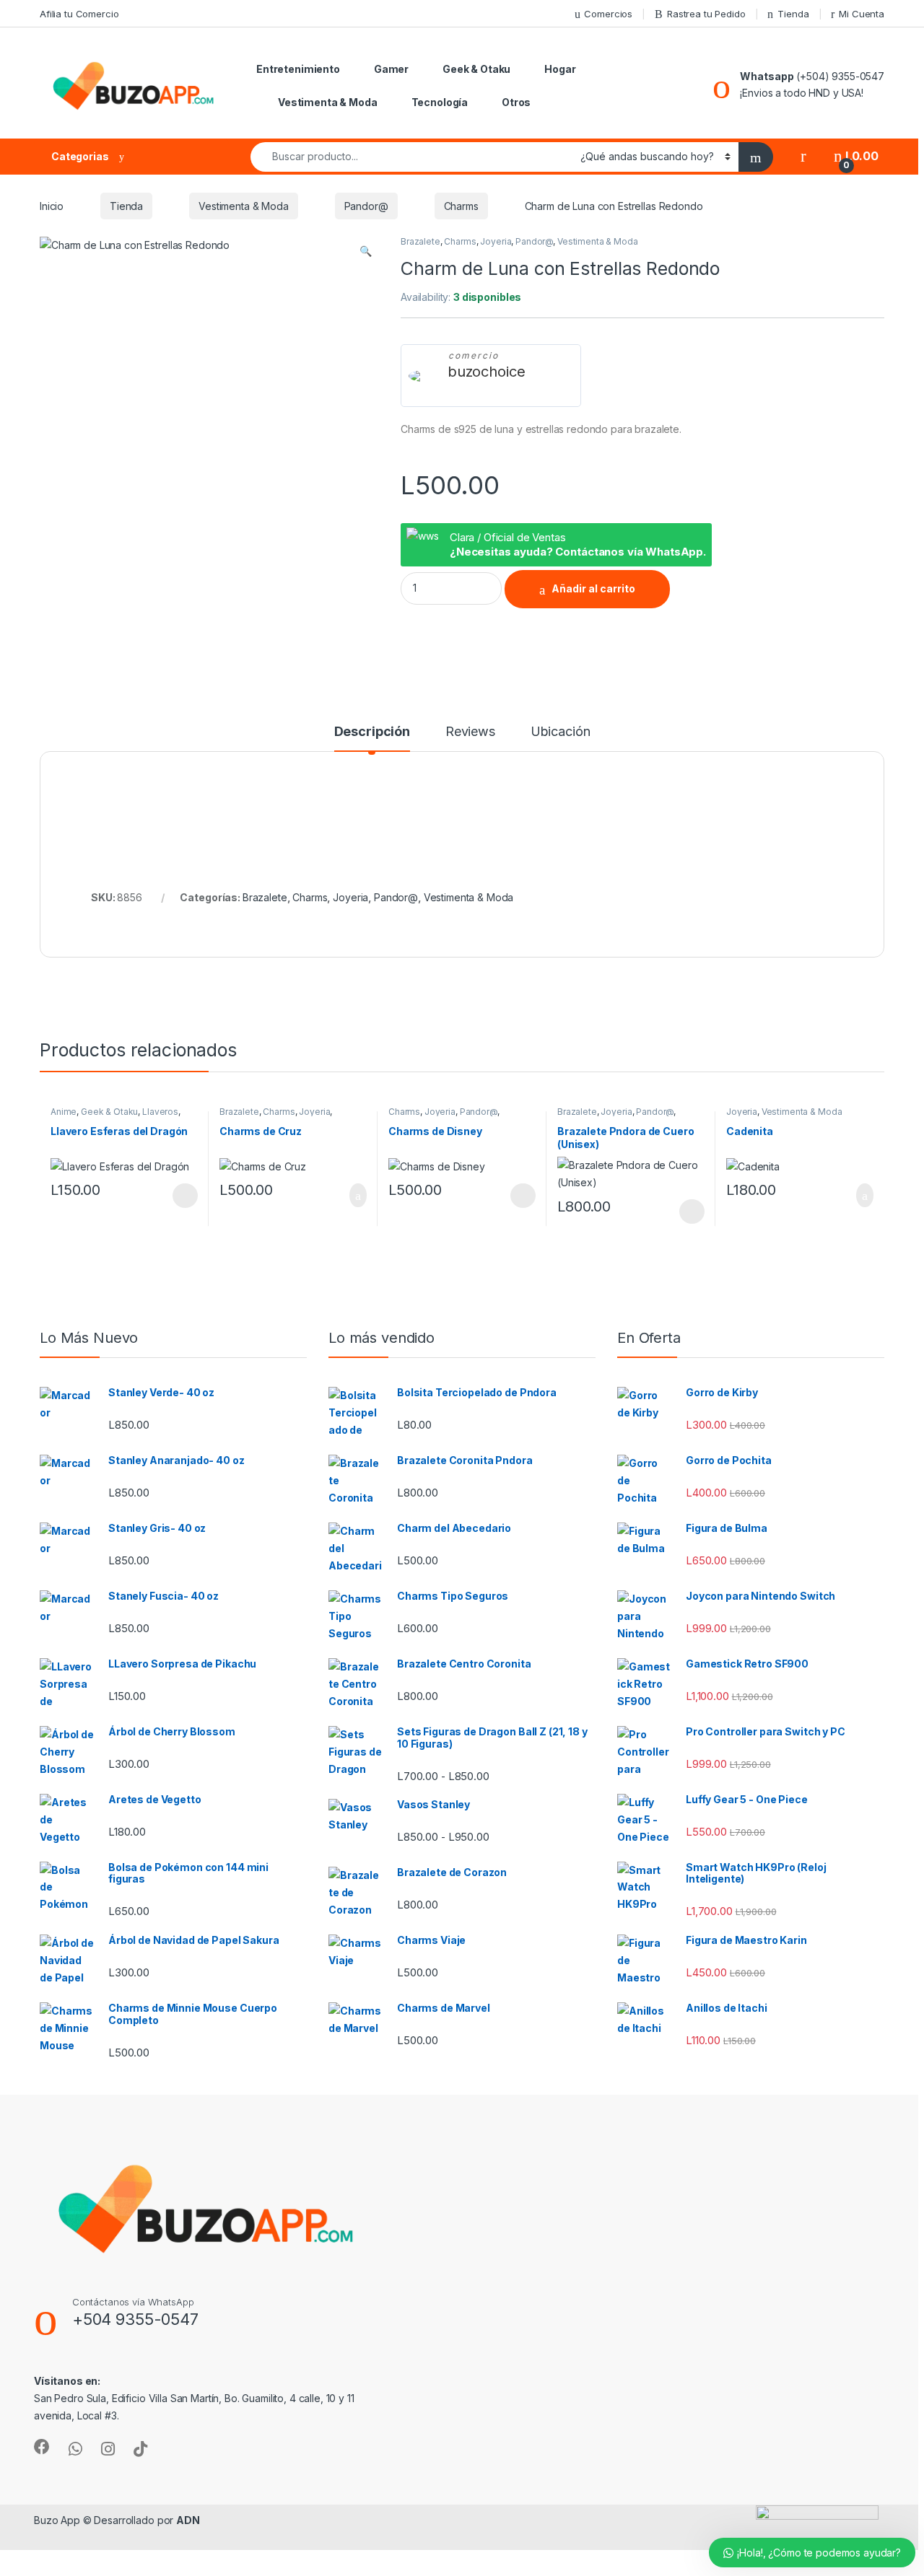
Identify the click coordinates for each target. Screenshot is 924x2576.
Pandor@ (366, 206)
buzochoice (487, 372)
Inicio (52, 206)
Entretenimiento (298, 69)
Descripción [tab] (372, 732)
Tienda (793, 14)
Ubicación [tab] (561, 732)
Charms (461, 206)
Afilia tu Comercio (79, 14)
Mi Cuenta (862, 14)
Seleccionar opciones (170, 1196)
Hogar (560, 69)
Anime (64, 1112)
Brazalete (420, 241)
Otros (516, 102)
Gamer (391, 69)
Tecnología (440, 102)
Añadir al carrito (593, 588)
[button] (366, 251)
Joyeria (496, 241)
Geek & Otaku (476, 69)
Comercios (608, 14)
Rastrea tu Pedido (706, 14)
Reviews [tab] (470, 732)
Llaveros (160, 1112)
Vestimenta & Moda (328, 102)
